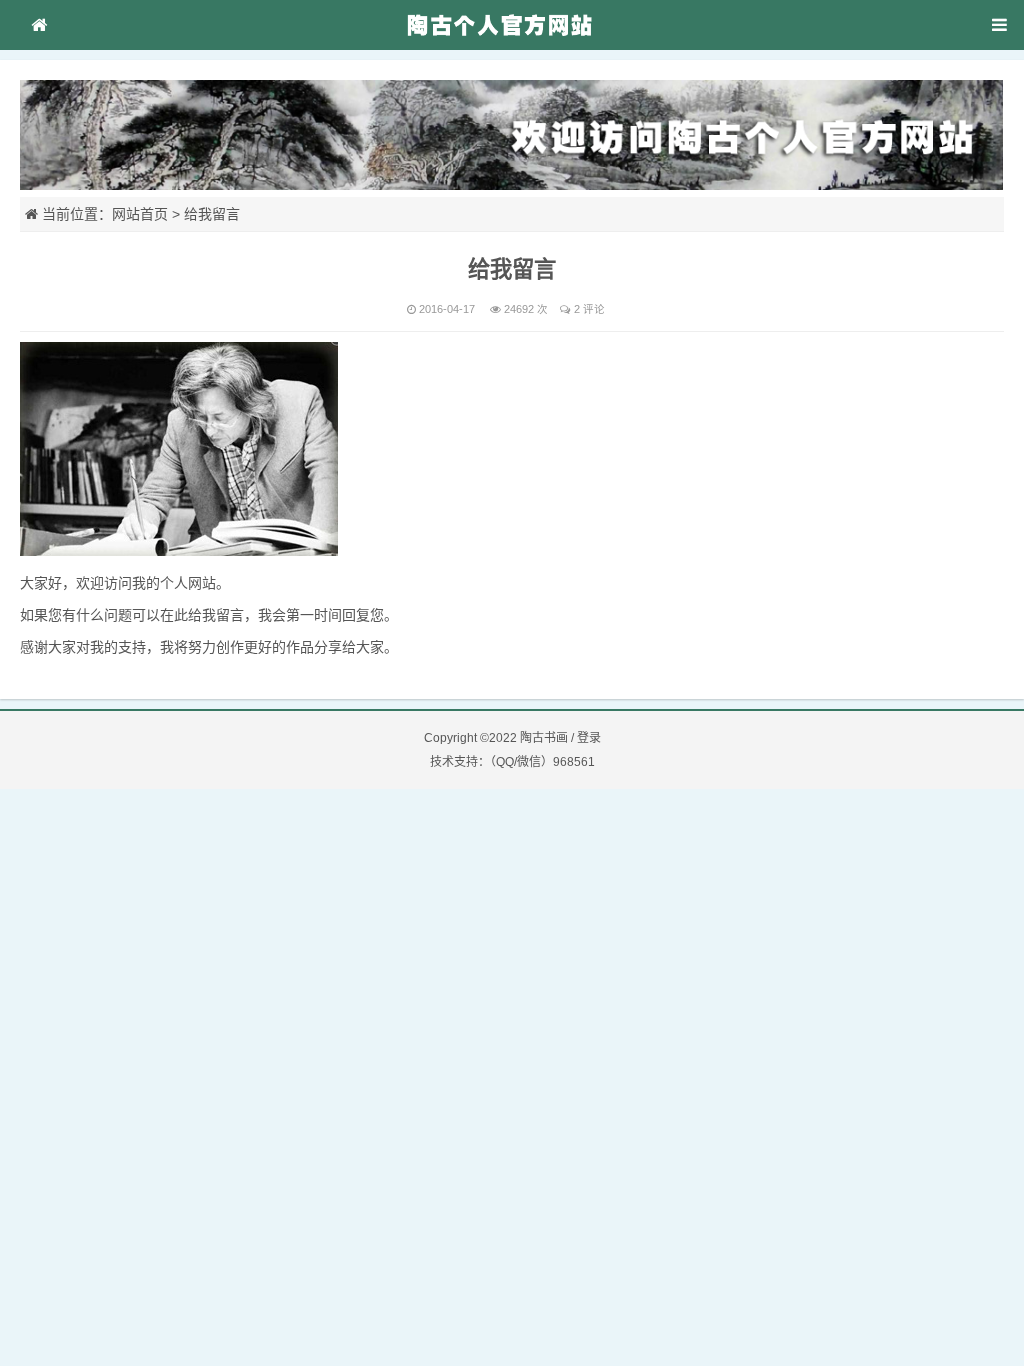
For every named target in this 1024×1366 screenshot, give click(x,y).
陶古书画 (544, 738)
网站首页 (140, 214)
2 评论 (589, 309)
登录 (589, 738)
